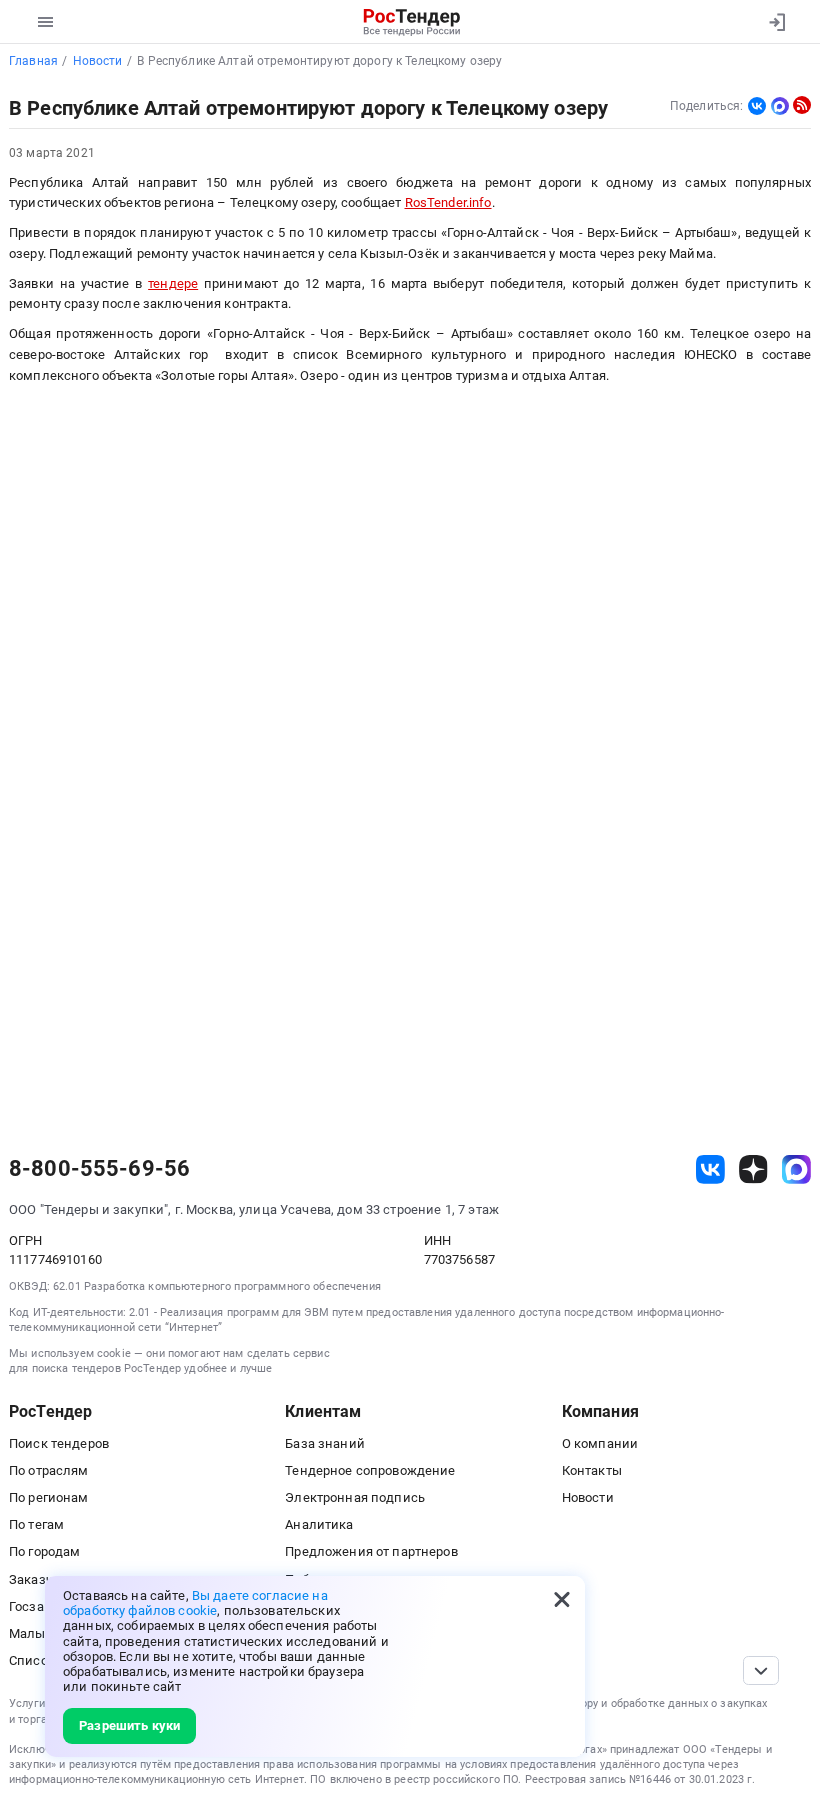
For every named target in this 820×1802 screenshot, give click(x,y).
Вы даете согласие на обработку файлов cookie (195, 1603)
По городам (44, 1551)
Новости (588, 1497)
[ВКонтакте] (757, 106)
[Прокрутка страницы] (761, 1670)
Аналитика (319, 1524)
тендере (173, 283)
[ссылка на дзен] (753, 1169)
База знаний (325, 1443)
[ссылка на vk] (710, 1169)
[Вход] (776, 22)
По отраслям (49, 1470)
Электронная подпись (355, 1497)
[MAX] (780, 106)
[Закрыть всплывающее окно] (562, 1599)
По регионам (49, 1497)
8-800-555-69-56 (99, 1169)
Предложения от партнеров (371, 1551)
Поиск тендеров (59, 1443)
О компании (600, 1443)
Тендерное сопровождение (370, 1470)
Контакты (592, 1470)
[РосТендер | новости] (802, 105)
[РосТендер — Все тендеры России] (412, 22)
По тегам (36, 1524)
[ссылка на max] (796, 1169)
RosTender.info (448, 202)
